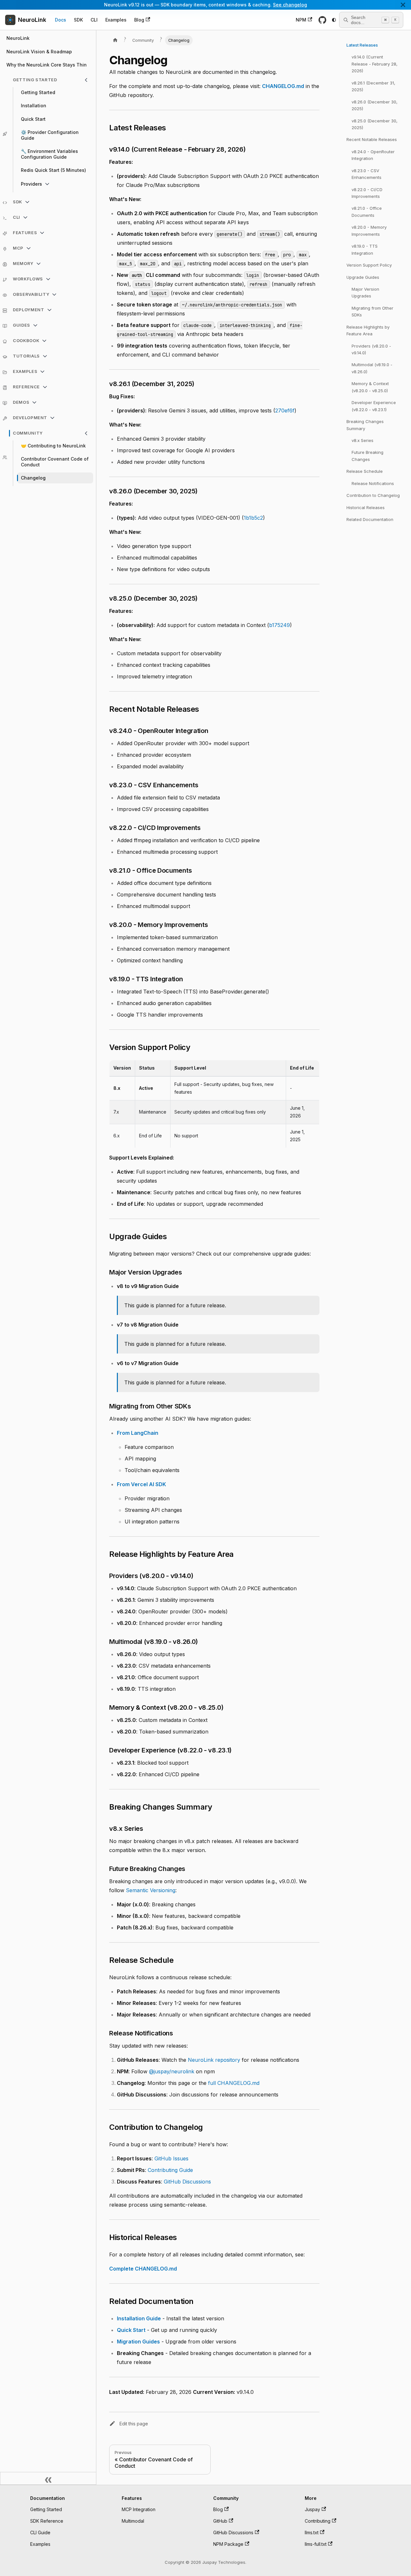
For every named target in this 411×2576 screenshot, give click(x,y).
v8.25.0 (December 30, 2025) (375, 124)
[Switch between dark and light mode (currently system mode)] (334, 20)
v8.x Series (363, 440)
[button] (51, 80)
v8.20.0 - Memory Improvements (369, 230)
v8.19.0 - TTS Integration (365, 249)
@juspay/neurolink (172, 2071)
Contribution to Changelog (373, 495)
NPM (301, 20)
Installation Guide (139, 2318)
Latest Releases (362, 45)
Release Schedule (365, 471)
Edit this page (134, 2424)
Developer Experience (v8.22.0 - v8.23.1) (374, 406)
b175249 (280, 625)
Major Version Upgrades (365, 292)
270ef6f (285, 410)
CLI (94, 20)
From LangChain (138, 1433)
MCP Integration (139, 2509)
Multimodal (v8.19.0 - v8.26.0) (372, 368)
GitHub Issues (171, 2158)
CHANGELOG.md (283, 86)
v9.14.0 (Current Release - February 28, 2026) (375, 64)
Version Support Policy (369, 265)
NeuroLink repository (214, 2060)
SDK (78, 20)
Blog (139, 20)
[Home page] (115, 40)
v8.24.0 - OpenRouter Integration (373, 155)
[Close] (403, 5)
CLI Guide (40, 2532)
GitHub (220, 2521)
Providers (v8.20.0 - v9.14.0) (371, 349)
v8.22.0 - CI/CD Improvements (367, 193)
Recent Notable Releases (372, 139)
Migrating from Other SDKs (372, 311)
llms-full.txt (316, 2544)
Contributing (318, 2521)
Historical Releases (366, 507)
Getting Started (46, 2509)
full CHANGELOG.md (234, 2083)
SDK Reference (47, 2521)
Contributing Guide (170, 2170)
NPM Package (228, 2544)
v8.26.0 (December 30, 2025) (375, 105)
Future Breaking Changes (367, 456)
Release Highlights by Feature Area (368, 330)
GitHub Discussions (187, 2182)
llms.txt (312, 2532)
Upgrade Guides (363, 277)
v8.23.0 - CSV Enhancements (367, 174)
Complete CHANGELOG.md (143, 2269)
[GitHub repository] (322, 20)
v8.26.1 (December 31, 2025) (373, 86)
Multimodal (133, 2521)
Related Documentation (370, 519)
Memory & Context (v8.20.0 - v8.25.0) (370, 387)
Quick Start (131, 2330)
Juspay (312, 2509)
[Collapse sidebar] (48, 2478)
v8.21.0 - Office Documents (367, 212)
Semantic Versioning (151, 1890)
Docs (61, 20)
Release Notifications (373, 483)
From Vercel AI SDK (141, 1484)
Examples (116, 20)
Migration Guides (138, 2342)
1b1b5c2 (253, 518)
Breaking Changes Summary (365, 425)
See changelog (290, 5)
